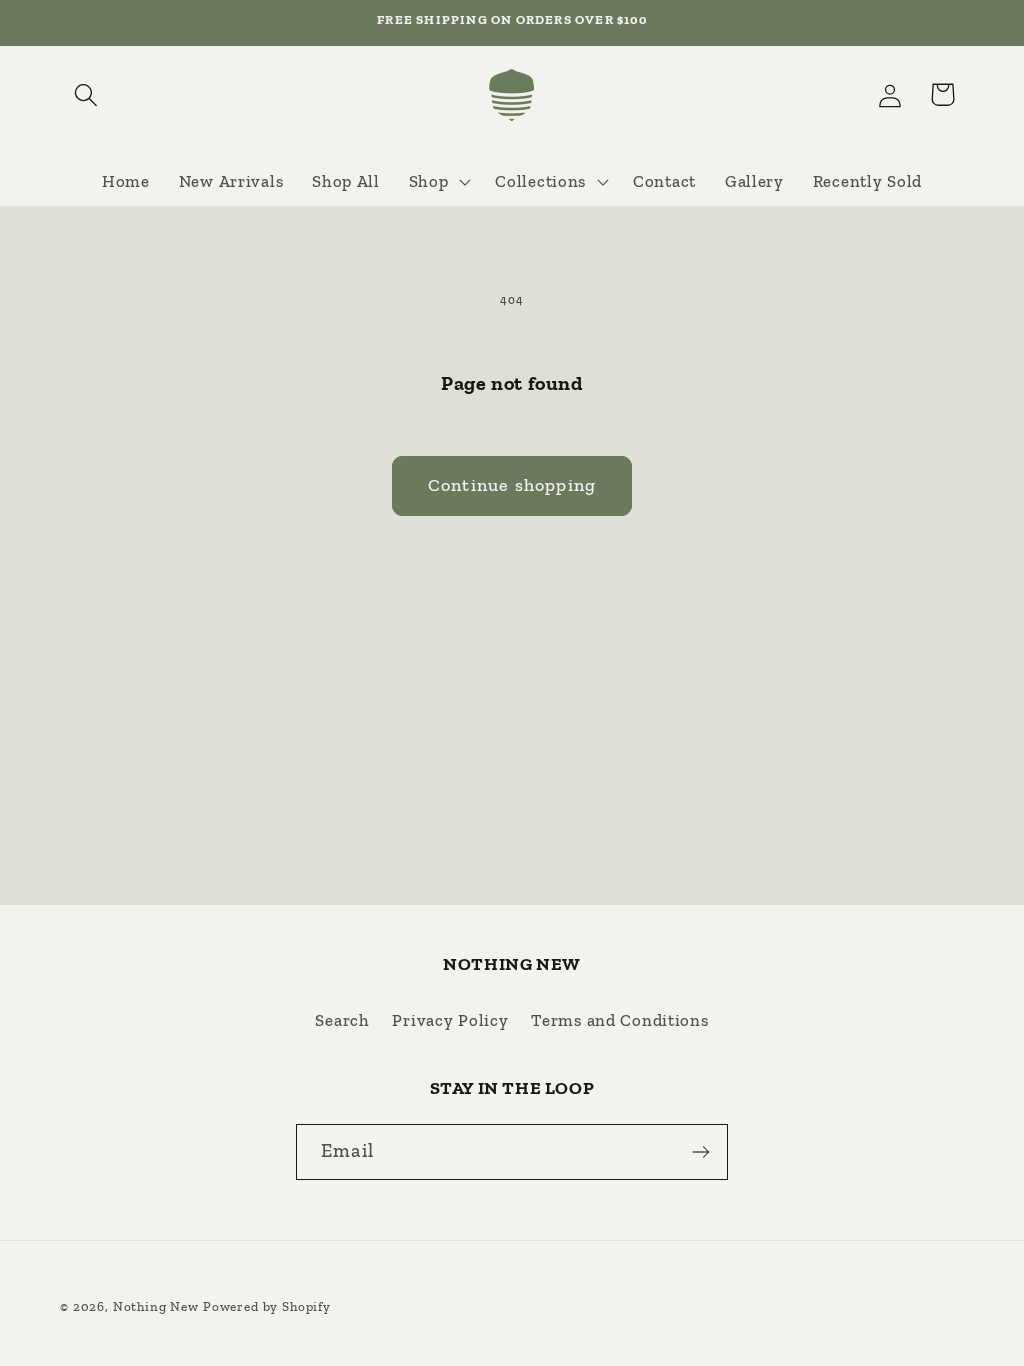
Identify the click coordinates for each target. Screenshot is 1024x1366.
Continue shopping (512, 485)
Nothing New (156, 1306)
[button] (86, 94)
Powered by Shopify (267, 1306)
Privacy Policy (450, 1020)
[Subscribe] (700, 1152)
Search (342, 1020)
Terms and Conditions (619, 1020)
